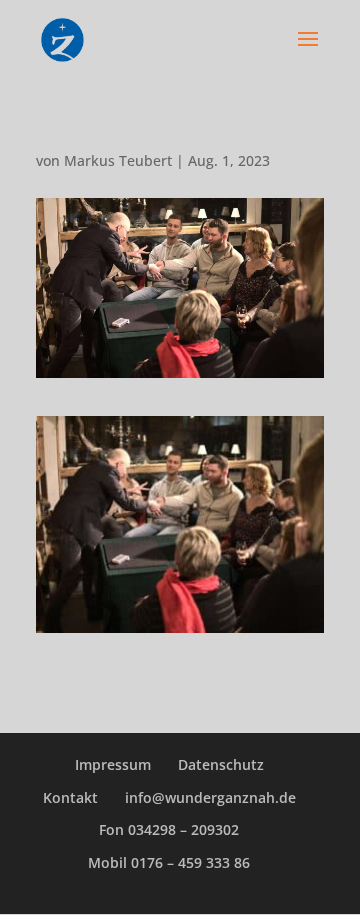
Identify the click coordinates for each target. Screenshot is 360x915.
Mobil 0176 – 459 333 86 (169, 862)
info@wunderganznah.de (210, 797)
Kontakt (70, 797)
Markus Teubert (118, 160)
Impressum (113, 764)
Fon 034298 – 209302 (169, 829)
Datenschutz (221, 764)
